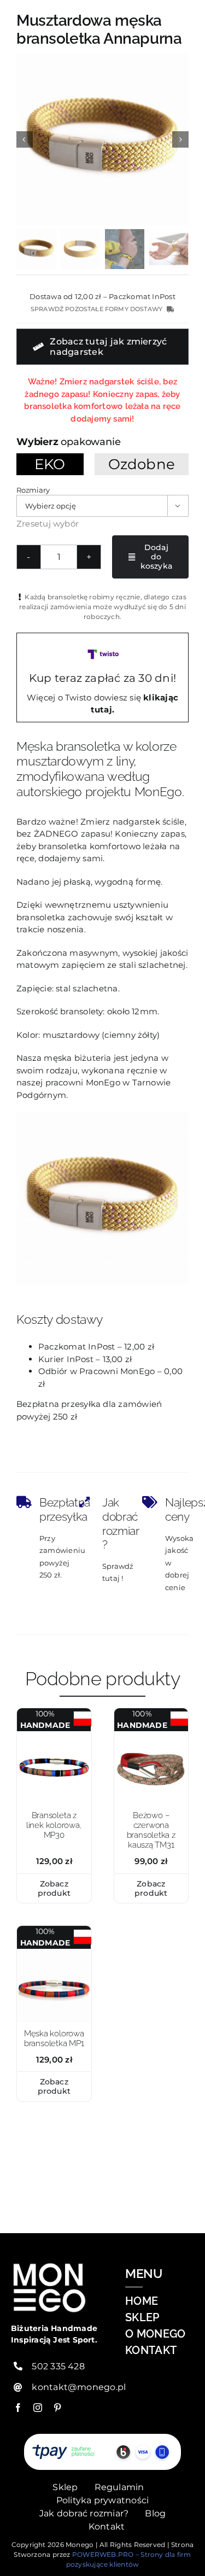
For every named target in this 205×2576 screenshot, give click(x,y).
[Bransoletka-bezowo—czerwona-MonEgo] (151, 1735)
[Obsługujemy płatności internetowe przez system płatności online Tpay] (103, 2452)
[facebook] (18, 2408)
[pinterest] (57, 2408)
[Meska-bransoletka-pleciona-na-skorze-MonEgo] (54, 1953)
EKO (50, 464)
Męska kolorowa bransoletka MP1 (54, 2038)
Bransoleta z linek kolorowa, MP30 (54, 1825)
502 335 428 (58, 2366)
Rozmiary (33, 490)
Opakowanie (90, 442)
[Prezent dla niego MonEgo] (54, 1735)
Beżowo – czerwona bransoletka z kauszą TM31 (151, 1830)
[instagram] (38, 2408)
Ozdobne (142, 464)
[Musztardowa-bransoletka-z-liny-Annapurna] (102, 139)
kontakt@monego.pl (79, 2387)
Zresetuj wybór (48, 524)
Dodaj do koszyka (156, 557)
